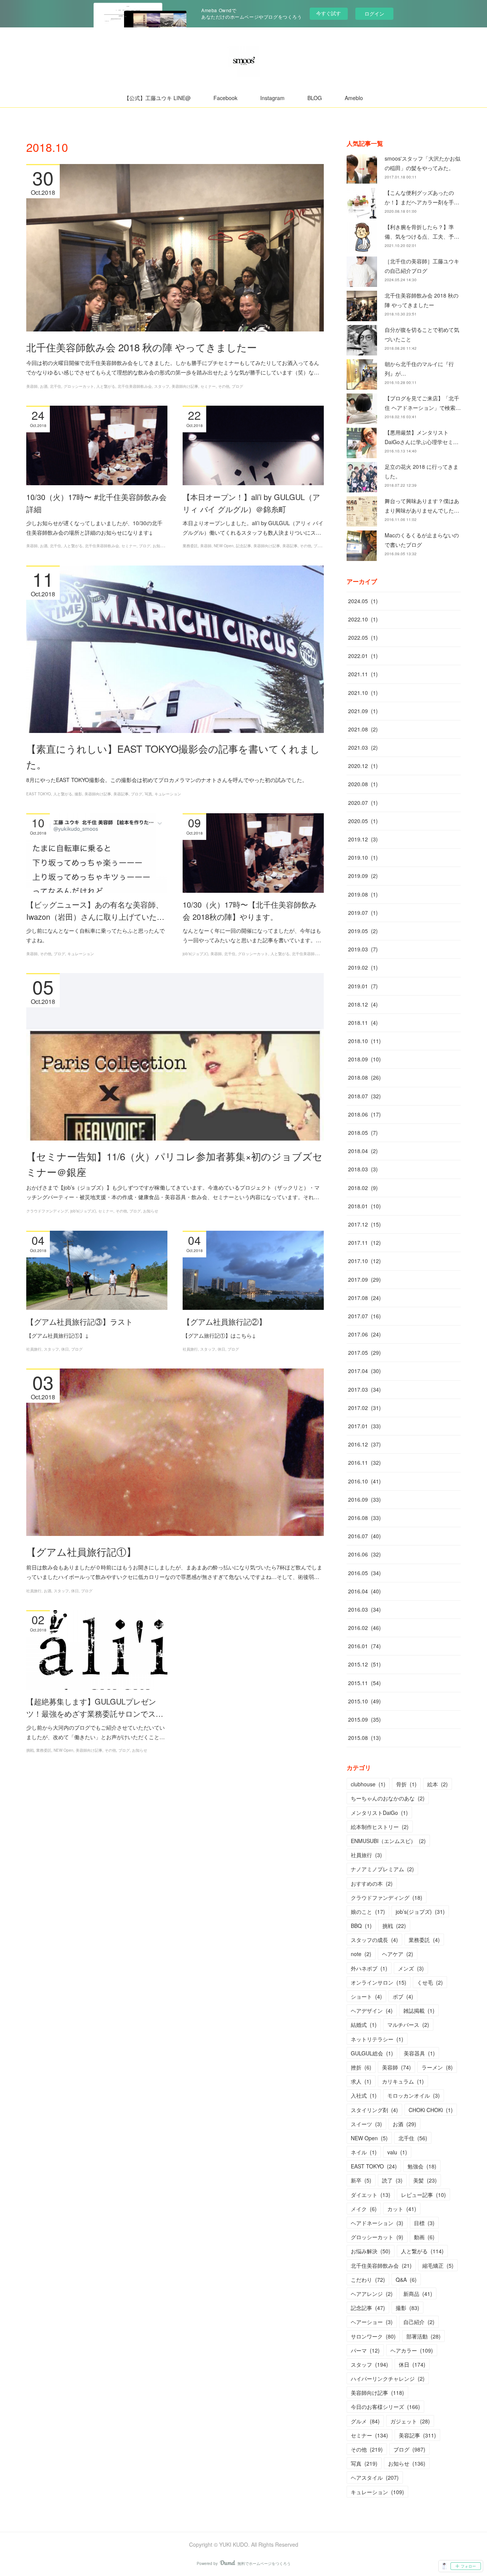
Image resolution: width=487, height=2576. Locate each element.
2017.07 (364, 1316)
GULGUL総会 (372, 2053)
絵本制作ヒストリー (380, 1827)
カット (402, 2209)
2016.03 (364, 1609)
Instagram (272, 98)
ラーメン (437, 2067)
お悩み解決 (371, 2251)
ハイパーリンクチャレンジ (388, 2378)
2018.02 (363, 1188)
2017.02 (364, 1408)
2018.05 (363, 1133)
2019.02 (363, 967)
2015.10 (364, 1701)
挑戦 (30, 1750)
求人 (361, 2081)
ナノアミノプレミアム (382, 1869)
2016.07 (364, 1536)
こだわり (368, 2280)
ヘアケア (398, 1954)
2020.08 (363, 784)
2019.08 (363, 894)
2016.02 (364, 1628)
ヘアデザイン (372, 2010)
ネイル (364, 2152)
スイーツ (366, 2124)
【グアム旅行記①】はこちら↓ (219, 1335)
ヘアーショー (372, 2322)
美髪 (425, 2180)
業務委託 (190, 546)
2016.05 (364, 1573)
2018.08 (364, 1077)
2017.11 (364, 1243)
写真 (148, 794)
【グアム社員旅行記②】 (224, 1321)
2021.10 (363, 693)
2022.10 (363, 619)
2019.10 (363, 857)
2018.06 (364, 1114)
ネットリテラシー (377, 2039)
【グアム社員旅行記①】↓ (58, 1335)
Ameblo (354, 98)
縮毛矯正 (438, 2265)
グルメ (365, 2421)
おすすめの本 (372, 1883)
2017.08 (364, 1298)
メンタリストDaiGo (379, 1813)
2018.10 (364, 1041)
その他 (224, 386)
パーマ (365, 2350)
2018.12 (363, 1004)
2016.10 (364, 1481)
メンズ (411, 1968)
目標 (424, 2223)
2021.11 (363, 674)
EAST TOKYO (39, 794)
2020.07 (363, 803)
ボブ (403, 1996)
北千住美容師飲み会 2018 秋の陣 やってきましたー (142, 347)
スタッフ (162, 386)
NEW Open (224, 546)
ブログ (237, 386)
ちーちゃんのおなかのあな (388, 1798)
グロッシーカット (79, 386)
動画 (424, 2237)
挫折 (361, 2067)
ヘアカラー (412, 2350)
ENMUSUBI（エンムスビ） (388, 1841)
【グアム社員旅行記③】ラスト (80, 1321)
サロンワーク (373, 2336)
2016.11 (364, 1462)
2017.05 (364, 1353)
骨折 (406, 1784)
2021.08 (363, 729)
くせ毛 (430, 1982)
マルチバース (408, 2025)
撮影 (78, 794)
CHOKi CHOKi (431, 2110)
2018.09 (364, 1059)
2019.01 (363, 986)
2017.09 (364, 1279)
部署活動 (423, 2336)
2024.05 (363, 601)
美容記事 (290, 546)
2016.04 (364, 1591)
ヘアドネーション (377, 2223)
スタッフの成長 (374, 1940)
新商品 (418, 2294)
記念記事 (243, 546)
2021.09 (363, 711)
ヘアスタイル (375, 2477)
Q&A (406, 2280)
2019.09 (363, 876)
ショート (366, 1996)
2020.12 (363, 766)
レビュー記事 (423, 2195)
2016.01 (364, 1646)
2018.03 (363, 1169)
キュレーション (168, 794)
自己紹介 (419, 2322)
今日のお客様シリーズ (385, 2407)
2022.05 (363, 637)
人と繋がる (106, 386)
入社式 (364, 2095)
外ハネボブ (369, 1968)
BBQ (361, 1926)
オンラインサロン (379, 1982)
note (361, 1954)
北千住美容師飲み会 (135, 386)
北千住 (56, 386)
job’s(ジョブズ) (195, 954)
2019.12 (363, 839)
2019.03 (363, 949)
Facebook (225, 98)
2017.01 (364, 1426)
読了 (392, 2180)
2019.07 (363, 913)
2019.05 (363, 931)
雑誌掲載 (419, 2010)
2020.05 (363, 821)
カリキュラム (403, 2081)
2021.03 (363, 747)
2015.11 (364, 1683)
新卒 (361, 2180)
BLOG (315, 98)
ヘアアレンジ (372, 2294)
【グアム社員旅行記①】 (81, 1551)
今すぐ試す (329, 13)
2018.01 (364, 1206)
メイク (364, 2209)
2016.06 (364, 1554)
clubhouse (368, 1784)
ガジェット (410, 2421)
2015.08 (364, 1738)
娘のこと (368, 1912)
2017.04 (364, 1371)
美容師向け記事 (185, 386)
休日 (65, 1349)
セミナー (208, 386)
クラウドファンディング (47, 1211)
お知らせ (160, 546)
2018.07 (364, 1096)
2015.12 (364, 1664)
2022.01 (363, 656)
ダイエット (371, 2195)
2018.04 (363, 1151)
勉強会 (422, 2166)
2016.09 (364, 1499)
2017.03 (364, 1389)
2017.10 (364, 1261)
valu (397, 2152)
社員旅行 (34, 1349)
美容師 (32, 386)
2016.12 (364, 1444)
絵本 (438, 1784)
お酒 (44, 386)
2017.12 (364, 1224)
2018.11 (363, 1023)
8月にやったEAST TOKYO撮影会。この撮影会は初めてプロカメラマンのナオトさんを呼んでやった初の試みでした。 (167, 780)
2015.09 (364, 1719)
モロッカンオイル (414, 2095)
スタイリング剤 (374, 2110)
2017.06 (364, 1334)
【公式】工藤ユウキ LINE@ (157, 98)
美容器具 (419, 2053)
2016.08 (364, 1518)
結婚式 (364, 2025)
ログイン (374, 14)
